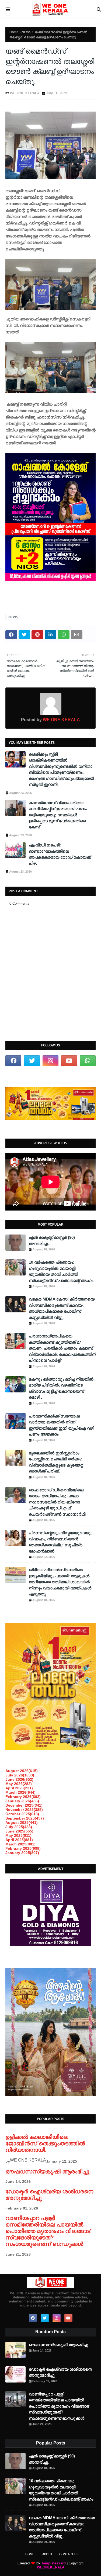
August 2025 (22, 1823)
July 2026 (20, 1775)
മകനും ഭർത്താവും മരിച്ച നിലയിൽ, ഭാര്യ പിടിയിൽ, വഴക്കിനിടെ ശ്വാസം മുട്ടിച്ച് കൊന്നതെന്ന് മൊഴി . (62, 1388)
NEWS (26, 32)
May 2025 (18, 1835)
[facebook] (13, 1061)
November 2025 (24, 1810)
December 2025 (24, 1805)
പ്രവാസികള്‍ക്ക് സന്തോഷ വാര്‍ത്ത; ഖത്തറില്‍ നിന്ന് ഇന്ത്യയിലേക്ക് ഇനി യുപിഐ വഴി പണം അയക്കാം (61, 1425)
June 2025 (19, 1831)
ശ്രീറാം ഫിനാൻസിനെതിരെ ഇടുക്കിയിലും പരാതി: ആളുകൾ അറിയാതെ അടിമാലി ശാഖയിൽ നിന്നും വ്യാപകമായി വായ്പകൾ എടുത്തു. (60, 1582)
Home (14, 32)
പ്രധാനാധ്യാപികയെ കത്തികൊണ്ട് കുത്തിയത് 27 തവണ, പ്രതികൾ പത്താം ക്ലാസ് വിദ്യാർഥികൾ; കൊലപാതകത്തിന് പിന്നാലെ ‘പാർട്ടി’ (62, 1348)
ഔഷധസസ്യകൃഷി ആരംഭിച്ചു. (48, 2171)
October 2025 (22, 1814)
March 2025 (20, 1844)
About (47, 2554)
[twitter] (32, 1061)
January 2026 (22, 1801)
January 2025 (22, 1853)
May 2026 (19, 1784)
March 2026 (20, 1792)
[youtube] (69, 1061)
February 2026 (23, 1797)
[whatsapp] (88, 1061)
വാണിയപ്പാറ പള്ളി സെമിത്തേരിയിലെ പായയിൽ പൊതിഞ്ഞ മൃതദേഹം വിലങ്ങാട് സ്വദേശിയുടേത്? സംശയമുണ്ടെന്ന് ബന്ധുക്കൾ (48, 2231)
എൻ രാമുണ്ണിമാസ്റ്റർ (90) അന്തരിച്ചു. (52, 1240)
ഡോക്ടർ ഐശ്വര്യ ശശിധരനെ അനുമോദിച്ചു (60, 2372)
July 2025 (19, 1827)
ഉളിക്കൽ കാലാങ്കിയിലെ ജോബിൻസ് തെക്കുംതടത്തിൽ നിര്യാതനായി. (45, 2143)
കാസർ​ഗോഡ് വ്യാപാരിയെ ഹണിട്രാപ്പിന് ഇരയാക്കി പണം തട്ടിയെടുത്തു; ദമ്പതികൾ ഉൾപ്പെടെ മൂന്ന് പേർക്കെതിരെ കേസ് (58, 815)
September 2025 (25, 1818)
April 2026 (19, 1788)
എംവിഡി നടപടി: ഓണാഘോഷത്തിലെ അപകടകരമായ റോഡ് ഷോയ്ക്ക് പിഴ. (60, 854)
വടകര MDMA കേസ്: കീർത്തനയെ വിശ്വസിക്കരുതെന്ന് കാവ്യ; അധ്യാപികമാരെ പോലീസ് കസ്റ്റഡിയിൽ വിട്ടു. (62, 1308)
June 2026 (19, 1779)
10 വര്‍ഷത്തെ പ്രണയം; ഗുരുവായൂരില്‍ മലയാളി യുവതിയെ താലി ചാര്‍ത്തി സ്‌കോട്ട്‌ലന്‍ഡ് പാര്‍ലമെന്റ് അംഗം (61, 1271)
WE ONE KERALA (25, 93)
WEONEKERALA (51, 2567)
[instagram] (50, 1061)
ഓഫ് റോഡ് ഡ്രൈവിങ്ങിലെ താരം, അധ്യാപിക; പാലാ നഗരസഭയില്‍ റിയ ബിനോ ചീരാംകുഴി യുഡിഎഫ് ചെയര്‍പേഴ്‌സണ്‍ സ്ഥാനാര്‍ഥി (57, 1502)
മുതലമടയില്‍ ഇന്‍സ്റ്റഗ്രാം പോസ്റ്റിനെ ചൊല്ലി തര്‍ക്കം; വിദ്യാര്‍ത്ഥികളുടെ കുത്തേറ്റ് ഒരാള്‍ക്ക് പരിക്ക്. (56, 1462)
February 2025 (23, 1848)
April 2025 (19, 1840)
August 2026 (22, 1771)
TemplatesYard (53, 2563)
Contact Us (69, 2554)
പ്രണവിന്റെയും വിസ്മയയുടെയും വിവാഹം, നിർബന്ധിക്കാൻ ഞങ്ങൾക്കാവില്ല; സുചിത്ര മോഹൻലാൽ (60, 1542)
